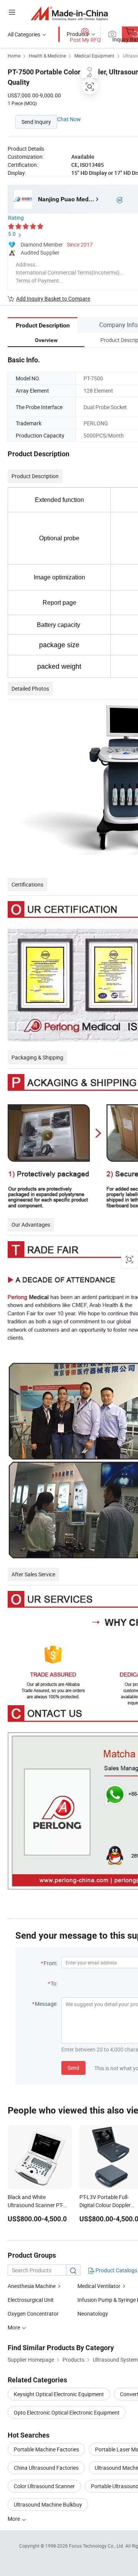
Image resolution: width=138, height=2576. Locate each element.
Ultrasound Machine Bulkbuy (48, 2504)
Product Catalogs (116, 2270)
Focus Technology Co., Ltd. (97, 2546)
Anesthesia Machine (32, 2286)
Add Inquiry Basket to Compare (53, 299)
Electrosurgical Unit (31, 2300)
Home (14, 56)
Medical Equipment (94, 56)
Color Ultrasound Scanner (44, 2486)
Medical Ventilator (99, 2286)
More (14, 2519)
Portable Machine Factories (46, 2449)
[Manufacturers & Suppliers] (69, 13)
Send (73, 2068)
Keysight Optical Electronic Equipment (59, 2394)
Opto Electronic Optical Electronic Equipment (67, 2412)
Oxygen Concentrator (33, 2314)
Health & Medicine (47, 56)
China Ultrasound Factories (46, 2468)
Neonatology (93, 2314)
